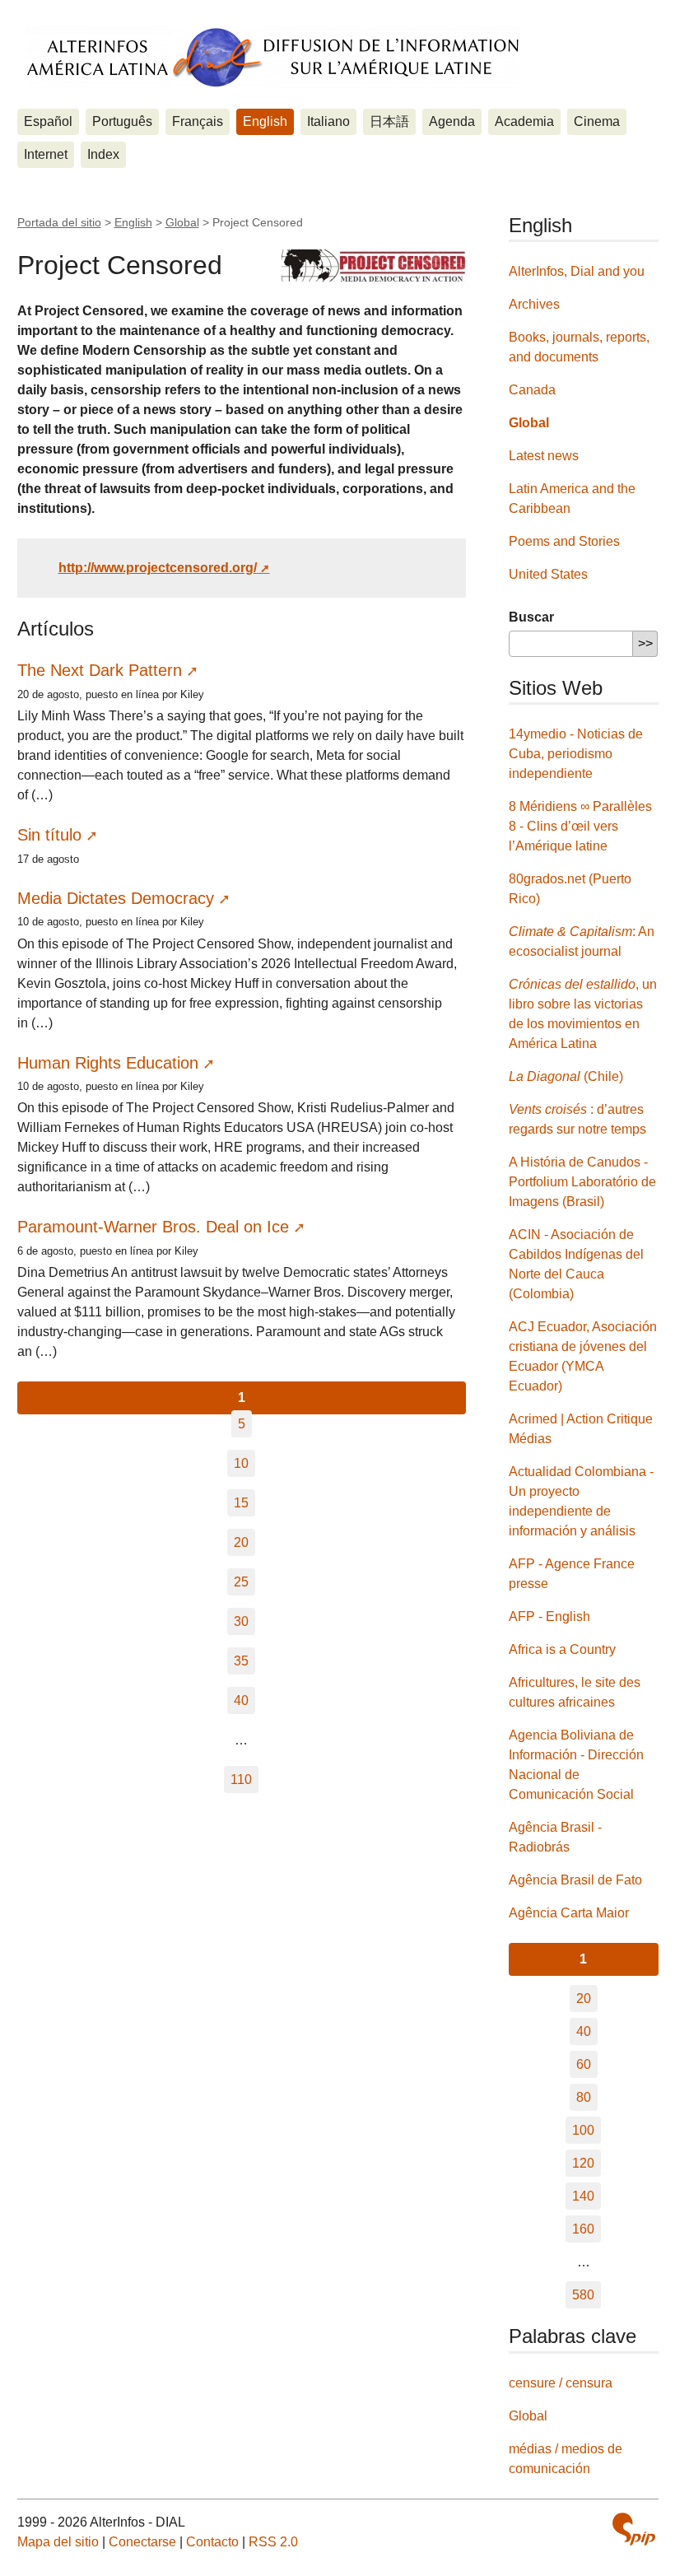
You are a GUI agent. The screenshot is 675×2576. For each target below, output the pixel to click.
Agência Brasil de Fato (575, 1880)
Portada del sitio (59, 222)
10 (241, 1463)
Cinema (597, 121)
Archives (534, 304)
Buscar (531, 617)
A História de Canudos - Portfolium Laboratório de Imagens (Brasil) (582, 1182)
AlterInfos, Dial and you (577, 271)
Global (182, 222)
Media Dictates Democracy (116, 898)
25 (241, 1582)
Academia (524, 121)
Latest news (544, 456)
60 (584, 2064)
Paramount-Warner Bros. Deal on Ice (153, 1227)
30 (241, 1621)
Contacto (212, 2542)
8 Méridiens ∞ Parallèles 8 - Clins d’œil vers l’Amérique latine (580, 826)
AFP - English (549, 1616)
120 (583, 2163)
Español (48, 121)
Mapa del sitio (58, 2542)
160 (583, 2229)
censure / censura (561, 2383)
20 (241, 1542)
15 (241, 1503)
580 (583, 2295)
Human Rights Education (108, 1063)
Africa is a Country (562, 1649)
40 (241, 1700)
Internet (46, 154)
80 (584, 2097)
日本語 (389, 121)
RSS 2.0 (273, 2542)
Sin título (49, 835)
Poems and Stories (564, 541)
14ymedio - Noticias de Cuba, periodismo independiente (576, 754)
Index (103, 154)
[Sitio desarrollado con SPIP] (634, 2531)
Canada (532, 390)
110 (241, 1779)
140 (583, 2196)
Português (122, 121)
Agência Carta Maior (569, 1913)
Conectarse (142, 2542)
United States (548, 574)
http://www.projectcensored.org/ (158, 568)
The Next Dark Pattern (100, 670)
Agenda (452, 121)
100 (583, 2130)
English (265, 121)
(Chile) (566, 1076)
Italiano (328, 121)
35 (241, 1661)
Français (198, 121)
